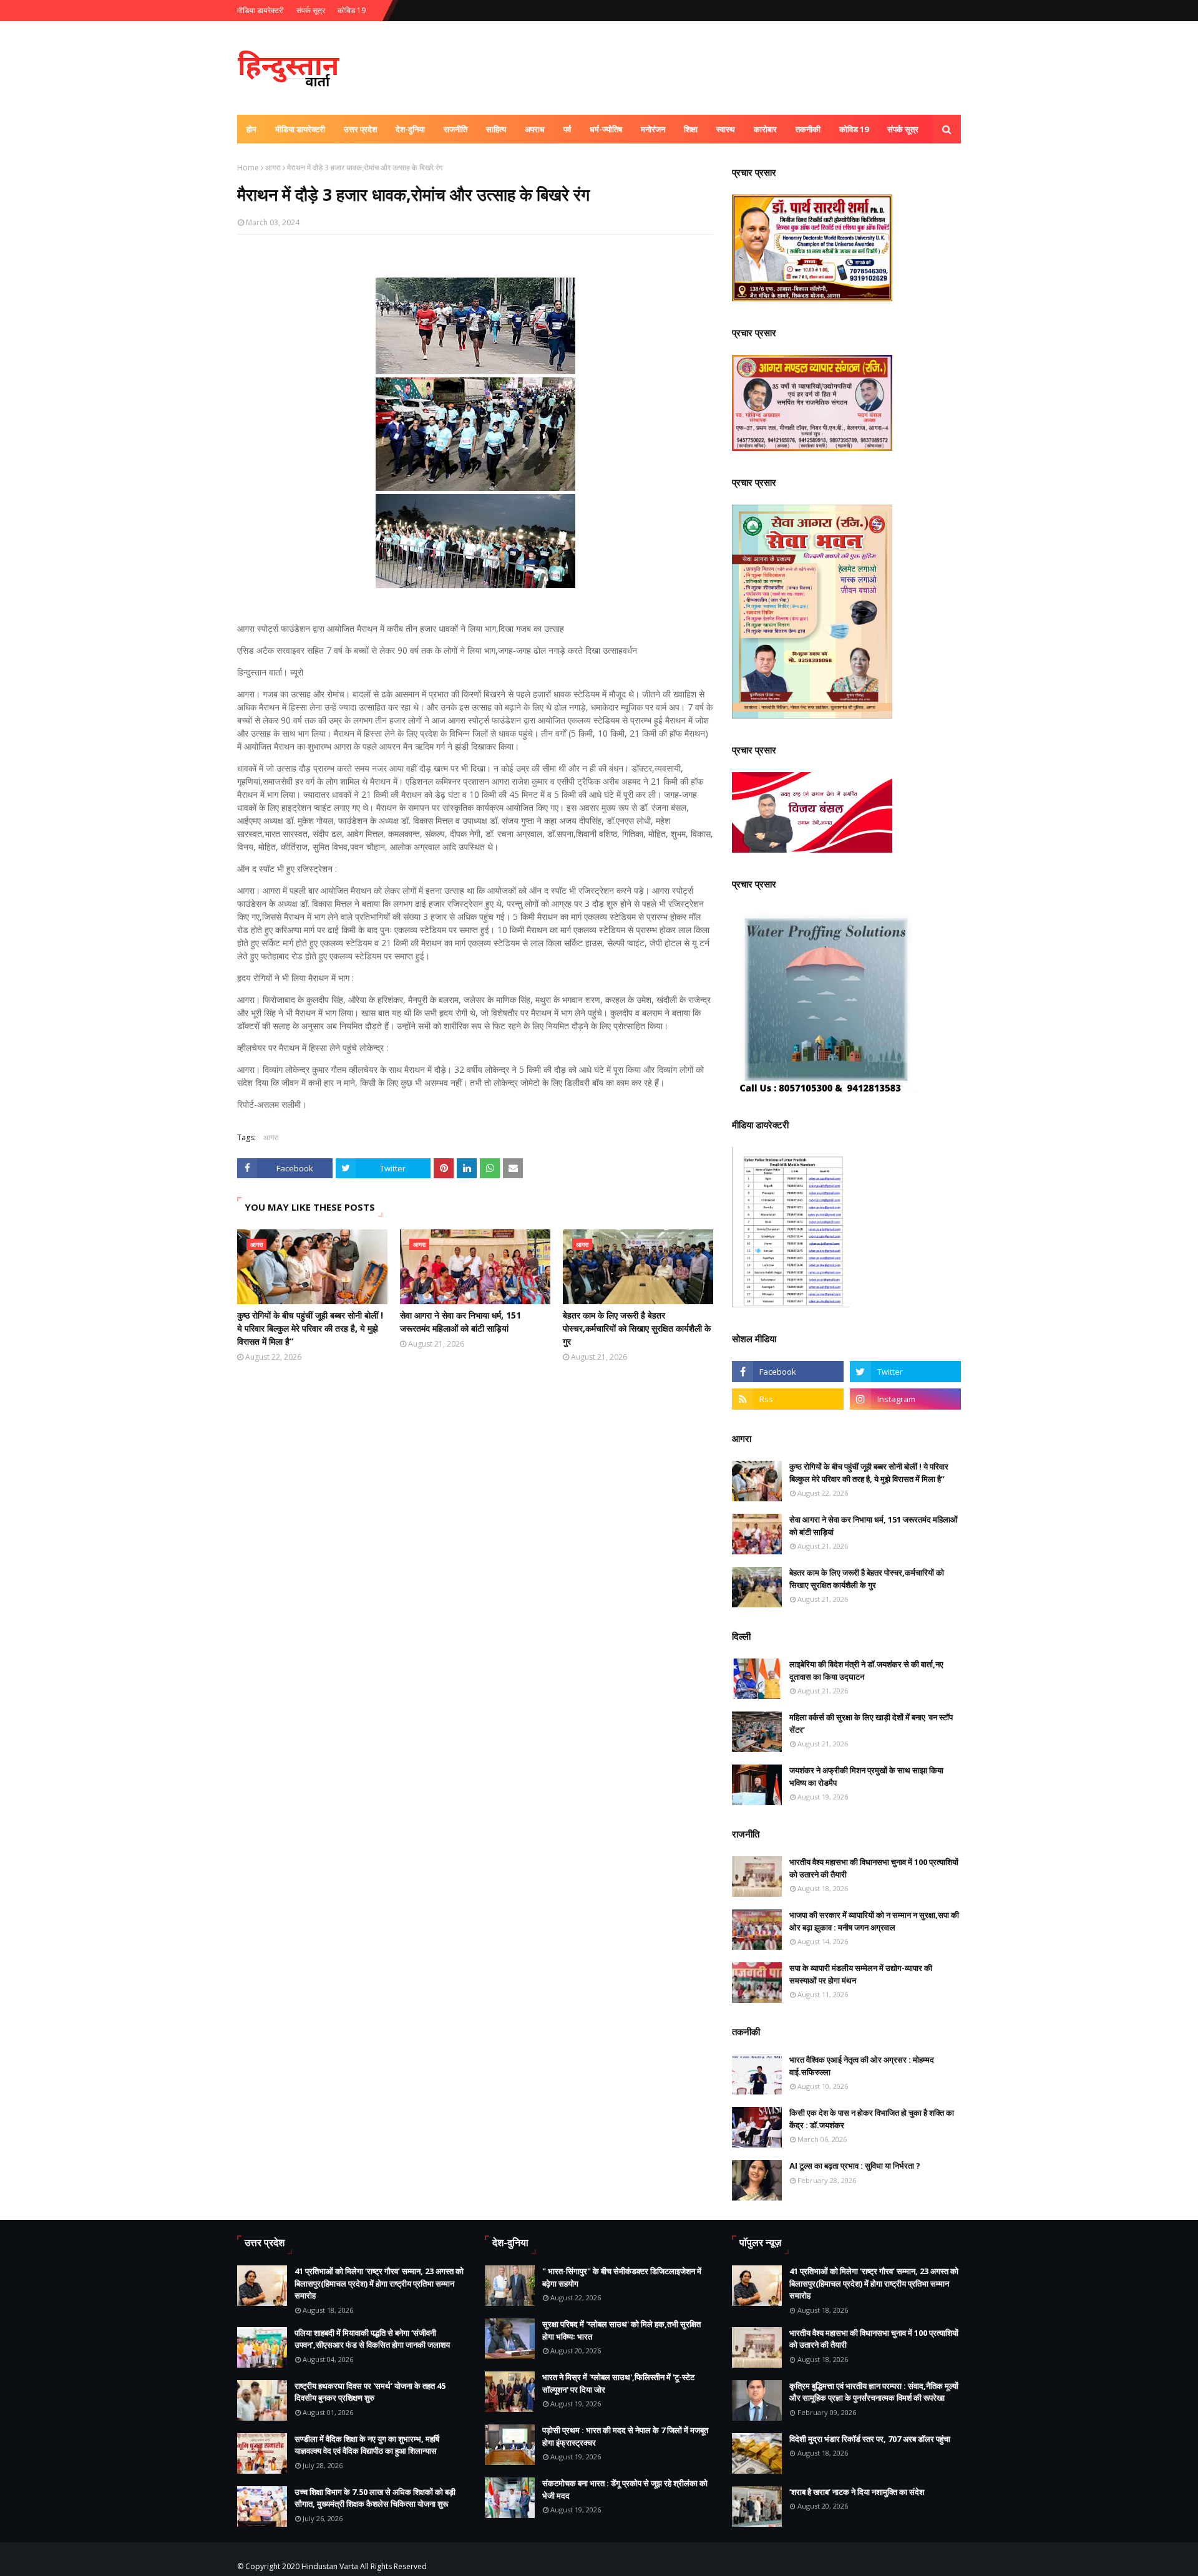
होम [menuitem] (251, 129)
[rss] (787, 1399)
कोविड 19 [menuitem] (854, 129)
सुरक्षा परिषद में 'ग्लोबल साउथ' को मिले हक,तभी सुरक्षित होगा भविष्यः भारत (621, 2330)
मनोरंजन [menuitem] (653, 129)
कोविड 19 (352, 10)
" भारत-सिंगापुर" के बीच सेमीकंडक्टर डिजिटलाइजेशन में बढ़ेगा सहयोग (622, 2277)
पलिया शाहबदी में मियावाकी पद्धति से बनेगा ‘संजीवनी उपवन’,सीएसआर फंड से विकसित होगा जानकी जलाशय (372, 2339)
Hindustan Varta (330, 2566)
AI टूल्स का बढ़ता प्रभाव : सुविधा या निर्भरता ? (855, 2166)
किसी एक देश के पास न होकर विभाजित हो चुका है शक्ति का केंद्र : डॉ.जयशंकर (872, 2119)
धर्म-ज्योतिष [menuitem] (606, 129)
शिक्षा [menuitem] (691, 129)
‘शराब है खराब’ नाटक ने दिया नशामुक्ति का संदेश (857, 2492)
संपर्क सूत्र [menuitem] (903, 129)
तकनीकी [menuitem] (808, 129)
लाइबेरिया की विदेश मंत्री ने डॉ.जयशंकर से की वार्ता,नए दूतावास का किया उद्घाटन (866, 1670)
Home (248, 167)
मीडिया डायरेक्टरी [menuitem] (300, 129)
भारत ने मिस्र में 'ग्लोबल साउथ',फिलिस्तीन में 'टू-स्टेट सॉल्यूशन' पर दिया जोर (618, 2383)
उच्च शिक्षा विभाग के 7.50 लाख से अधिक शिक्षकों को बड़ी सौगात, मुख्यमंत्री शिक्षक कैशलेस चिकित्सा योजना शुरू (375, 2498)
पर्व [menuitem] (567, 129)
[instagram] (905, 1399)
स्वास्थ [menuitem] (726, 129)
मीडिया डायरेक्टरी (261, 10)
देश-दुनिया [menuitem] (410, 129)
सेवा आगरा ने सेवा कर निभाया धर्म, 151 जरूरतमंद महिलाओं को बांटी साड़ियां (460, 1322)
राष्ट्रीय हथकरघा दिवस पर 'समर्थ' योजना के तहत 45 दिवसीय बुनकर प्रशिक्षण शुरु (370, 2392)
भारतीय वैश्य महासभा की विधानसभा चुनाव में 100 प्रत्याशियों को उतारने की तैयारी (874, 1868)
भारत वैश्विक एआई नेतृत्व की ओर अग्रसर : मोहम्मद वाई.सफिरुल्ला (862, 2066)
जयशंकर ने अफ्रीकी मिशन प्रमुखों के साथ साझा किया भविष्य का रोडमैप (866, 1776)
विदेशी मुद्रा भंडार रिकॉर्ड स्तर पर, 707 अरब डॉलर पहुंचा (870, 2439)
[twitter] (905, 1372)
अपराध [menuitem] (535, 129)
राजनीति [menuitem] (455, 129)
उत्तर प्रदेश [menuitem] (360, 129)
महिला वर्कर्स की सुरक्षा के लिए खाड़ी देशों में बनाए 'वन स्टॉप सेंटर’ (871, 1723)
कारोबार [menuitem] (765, 129)
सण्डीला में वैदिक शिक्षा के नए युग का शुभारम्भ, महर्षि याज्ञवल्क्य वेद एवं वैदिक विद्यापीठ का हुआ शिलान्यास (367, 2445)
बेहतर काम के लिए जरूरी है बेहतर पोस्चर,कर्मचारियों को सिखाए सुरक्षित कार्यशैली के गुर (637, 1328)
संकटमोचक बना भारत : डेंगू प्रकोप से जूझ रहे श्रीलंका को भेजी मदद (625, 2489)
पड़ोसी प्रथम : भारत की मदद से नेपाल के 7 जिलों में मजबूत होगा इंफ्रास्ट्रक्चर (625, 2436)
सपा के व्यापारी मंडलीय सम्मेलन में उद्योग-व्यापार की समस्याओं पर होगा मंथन (861, 1974)
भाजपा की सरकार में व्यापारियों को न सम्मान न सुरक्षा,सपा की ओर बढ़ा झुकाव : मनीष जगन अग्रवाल (874, 1921)
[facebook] (787, 1372)
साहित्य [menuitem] (496, 129)
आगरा (273, 167)
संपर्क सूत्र (311, 10)
